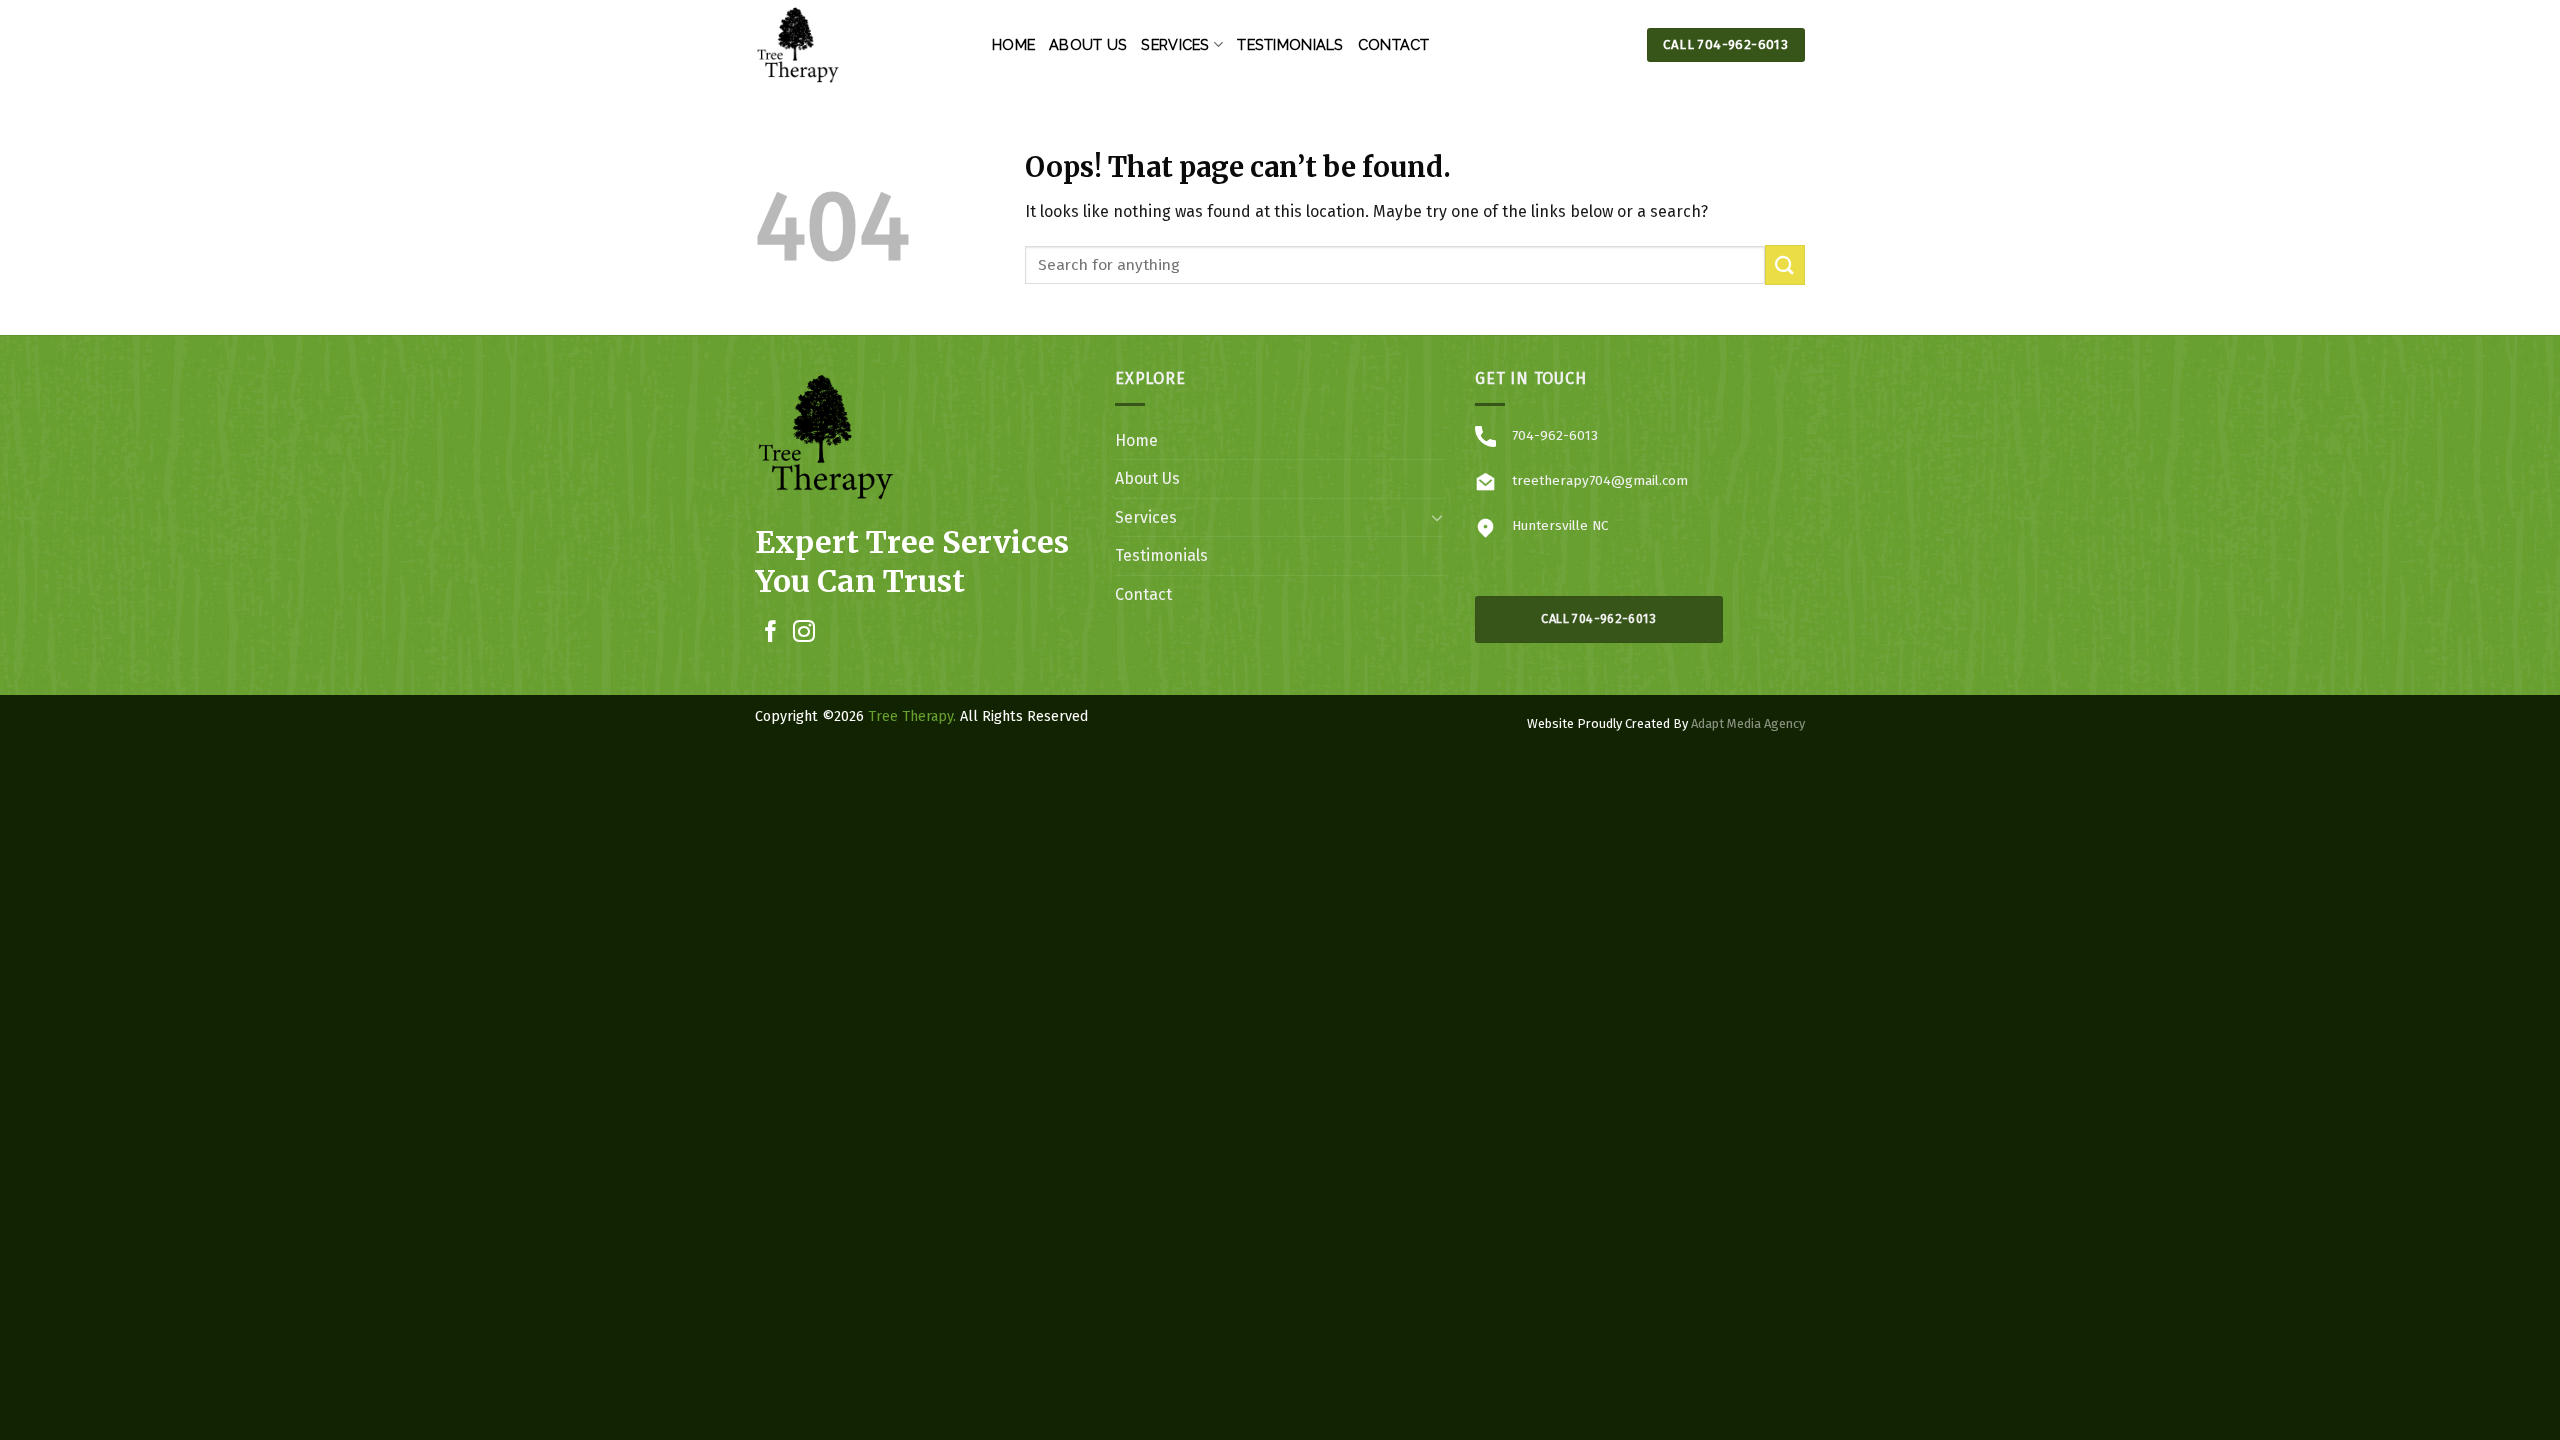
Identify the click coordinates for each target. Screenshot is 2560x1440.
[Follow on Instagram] (804, 633)
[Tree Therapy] (858, 45)
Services (1175, 44)
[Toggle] (1437, 517)
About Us (1088, 44)
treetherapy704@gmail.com (1600, 480)
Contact (1394, 44)
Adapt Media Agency (1748, 723)
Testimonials (1290, 44)
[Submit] (1785, 264)
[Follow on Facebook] (771, 633)
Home (1013, 44)
